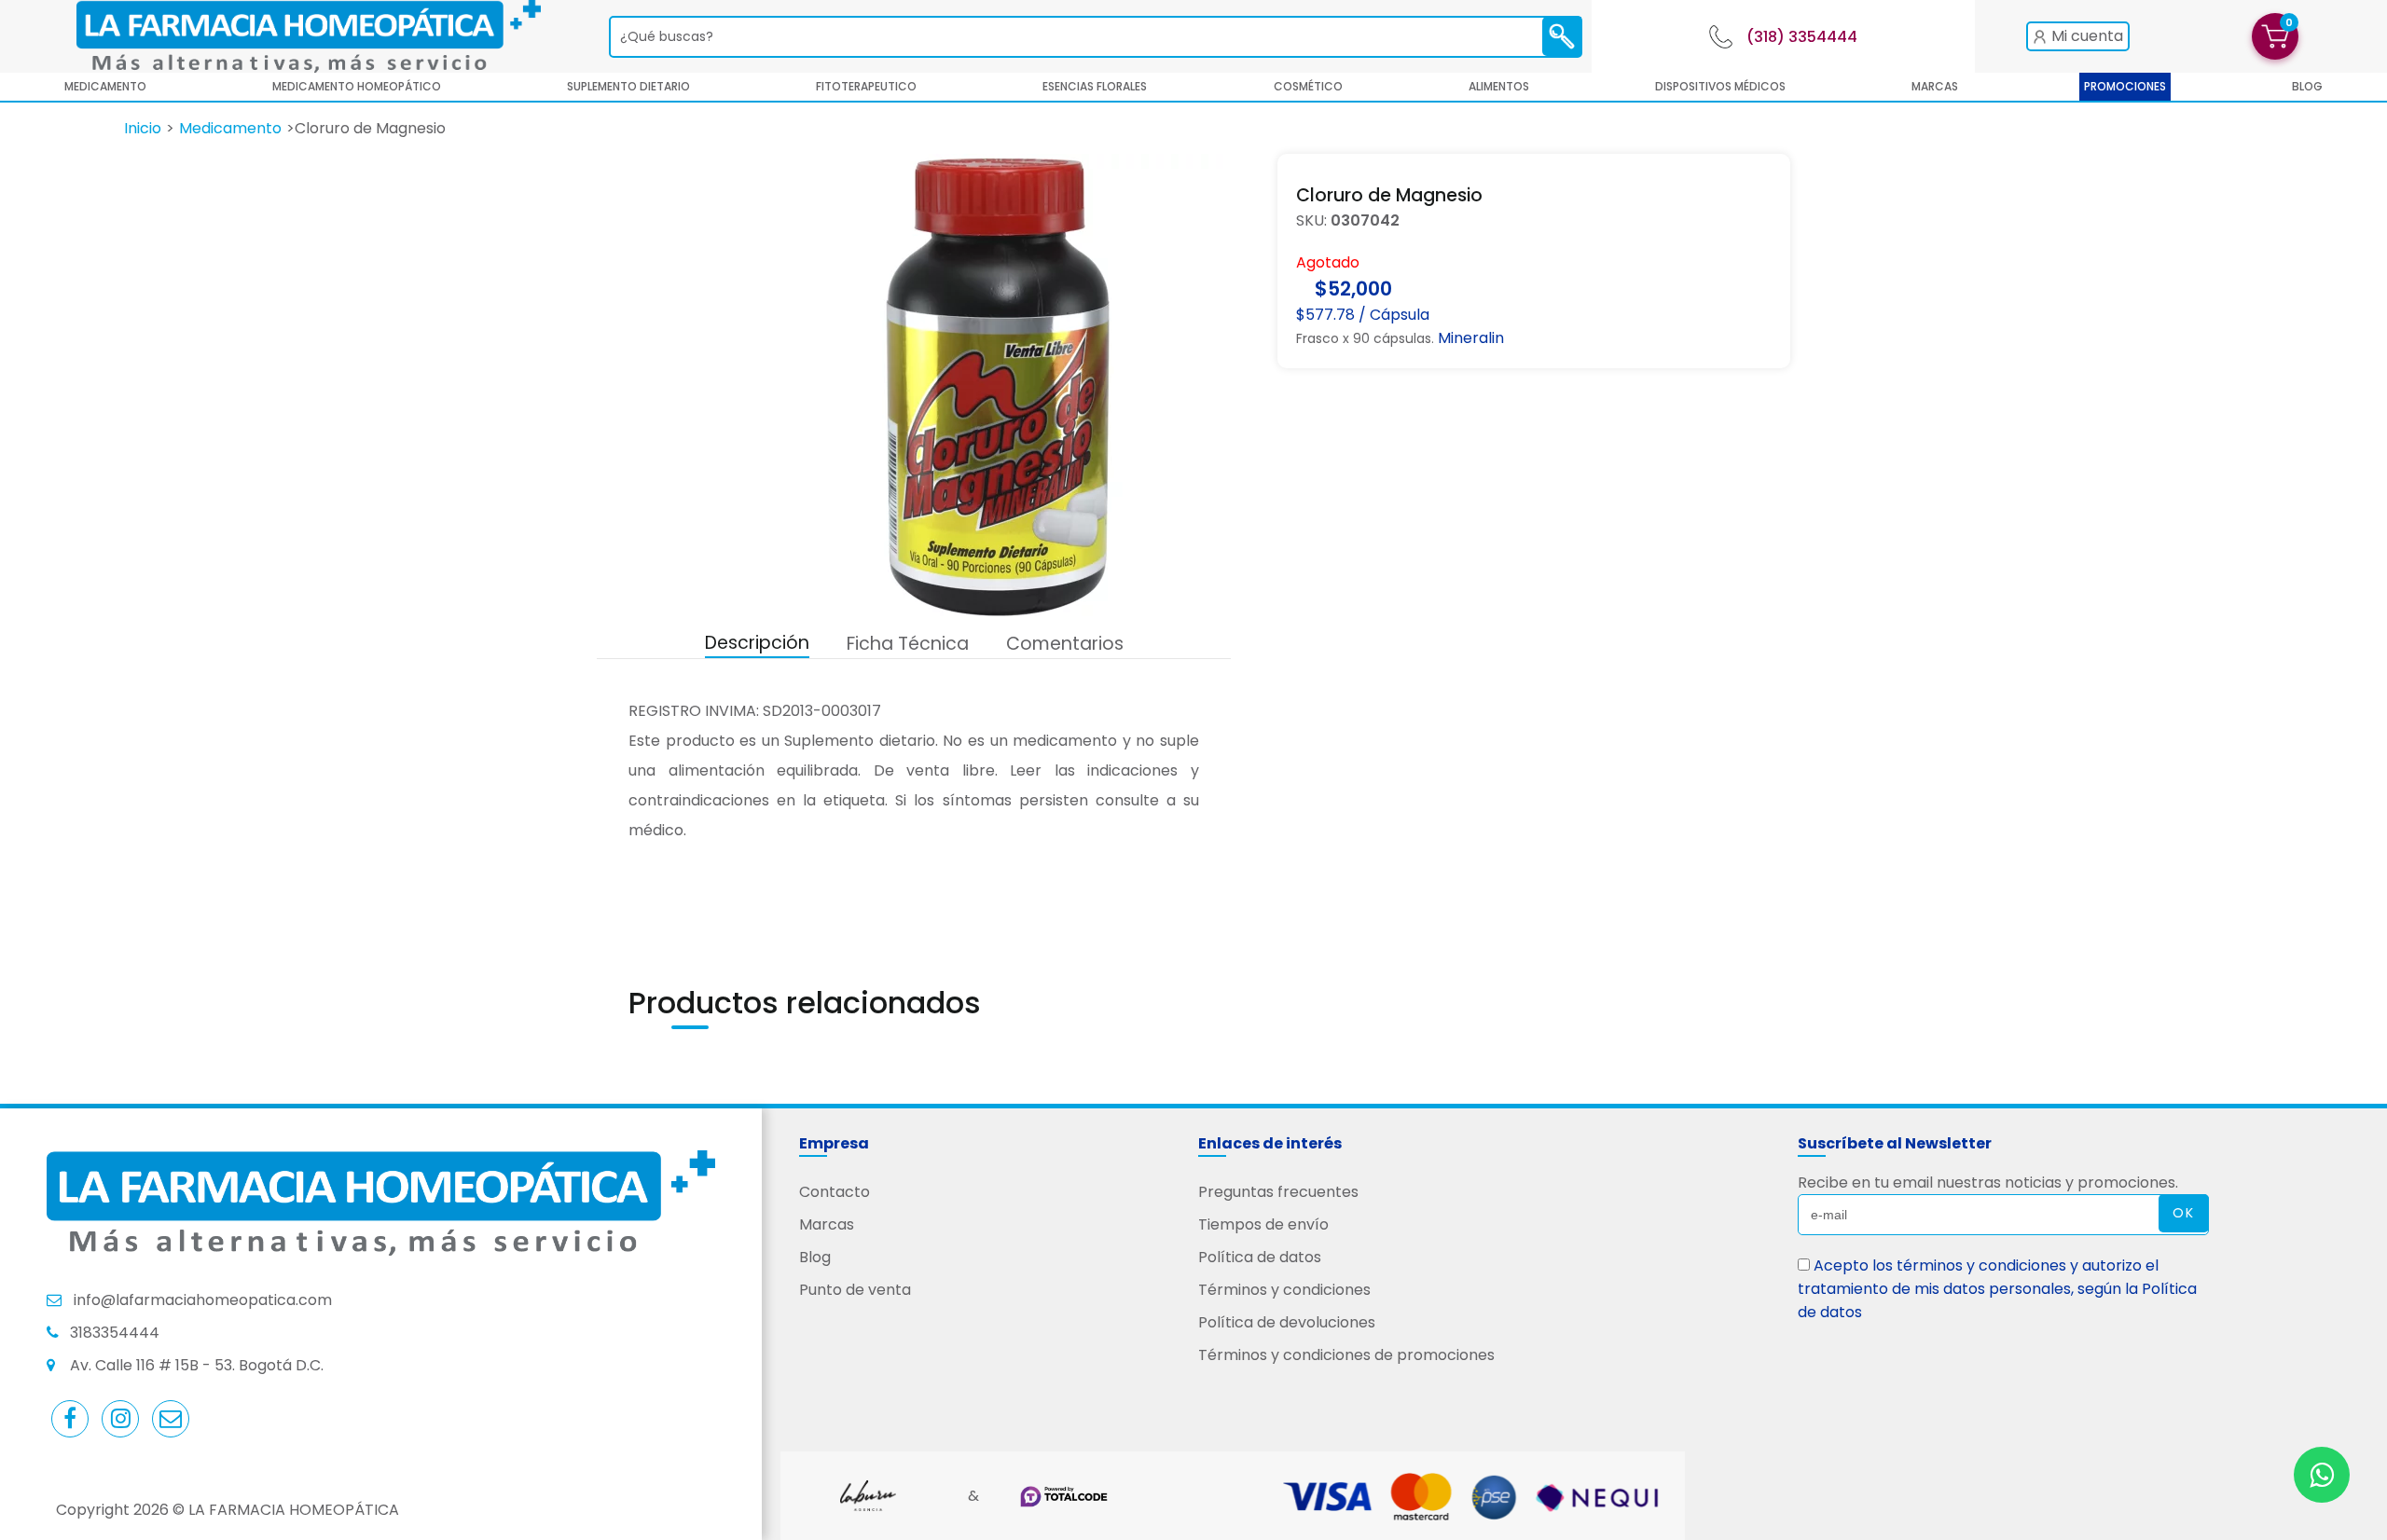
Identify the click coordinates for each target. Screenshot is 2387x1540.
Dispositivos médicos (1720, 86)
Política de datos (1260, 1257)
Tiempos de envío (1263, 1224)
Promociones (2125, 86)
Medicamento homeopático (357, 86)
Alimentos (1499, 86)
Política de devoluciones (1287, 1322)
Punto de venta (855, 1290)
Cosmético (1308, 86)
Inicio (143, 128)
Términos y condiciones (1284, 1290)
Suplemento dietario (628, 86)
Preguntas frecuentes (1278, 1192)
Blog (815, 1257)
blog (2307, 86)
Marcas (1935, 86)
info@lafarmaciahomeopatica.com (203, 1300)
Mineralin (1471, 338)
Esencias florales (1095, 86)
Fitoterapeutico (866, 86)
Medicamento (105, 86)
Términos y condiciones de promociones (1346, 1355)
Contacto (835, 1192)
